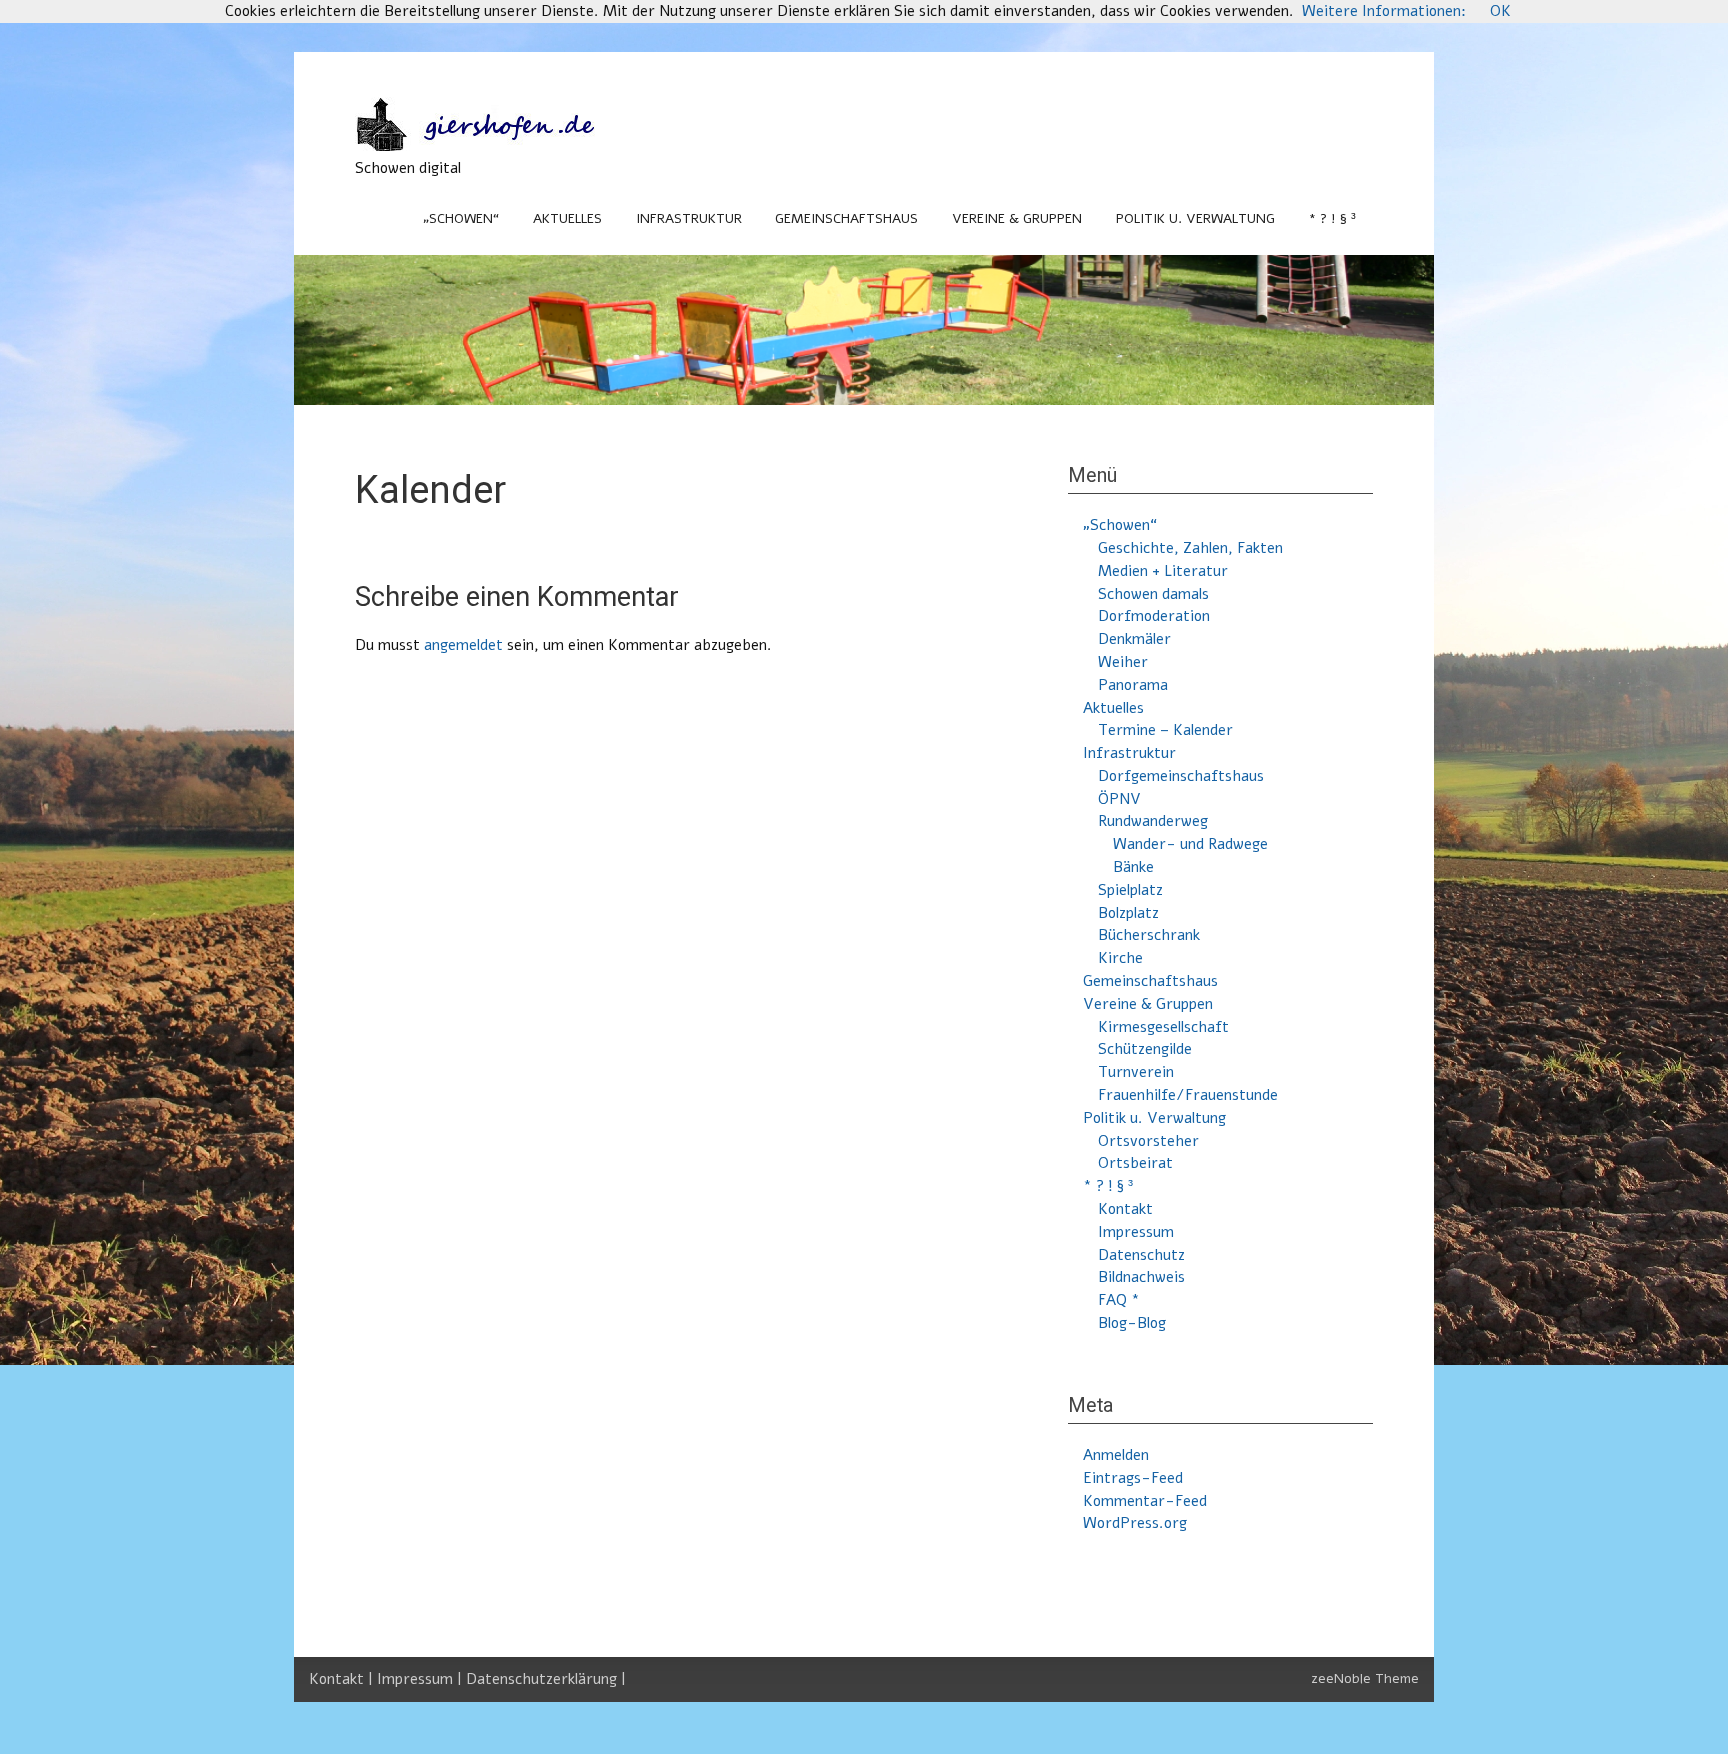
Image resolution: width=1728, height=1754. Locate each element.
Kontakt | (343, 1679)
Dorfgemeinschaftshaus (1181, 776)
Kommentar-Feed (1145, 1501)
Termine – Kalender (1165, 730)
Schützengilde (1145, 1049)
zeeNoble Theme (1365, 1678)
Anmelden (1116, 1455)
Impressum (1136, 1232)
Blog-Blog (1132, 1323)
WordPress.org (1135, 1523)
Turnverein (1136, 1072)
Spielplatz (1130, 890)
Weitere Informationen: (1384, 11)
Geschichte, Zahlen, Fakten (1190, 548)
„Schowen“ (461, 218)
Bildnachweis (1141, 1277)
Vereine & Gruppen (1017, 218)
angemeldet (463, 645)
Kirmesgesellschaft (1163, 1027)
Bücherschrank (1149, 935)
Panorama (1133, 685)
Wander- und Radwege (1190, 844)
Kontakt (1125, 1209)
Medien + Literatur (1163, 571)
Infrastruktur (689, 218)
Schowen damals (1153, 594)
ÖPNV (1119, 799)
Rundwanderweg (1153, 821)
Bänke (1133, 867)
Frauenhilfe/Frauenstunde (1188, 1095)
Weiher (1123, 662)
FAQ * (1119, 1300)
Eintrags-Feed (1133, 1478)
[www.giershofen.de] (495, 146)
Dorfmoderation (1154, 616)
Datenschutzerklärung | (546, 1679)
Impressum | (421, 1679)
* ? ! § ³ (1332, 218)
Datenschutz (1141, 1255)
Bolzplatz (1128, 913)
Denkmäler (1134, 639)
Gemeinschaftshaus (846, 218)
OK (1500, 11)
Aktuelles (567, 218)
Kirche (1120, 958)
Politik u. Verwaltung (1195, 218)
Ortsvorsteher (1148, 1141)
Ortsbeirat (1135, 1163)
